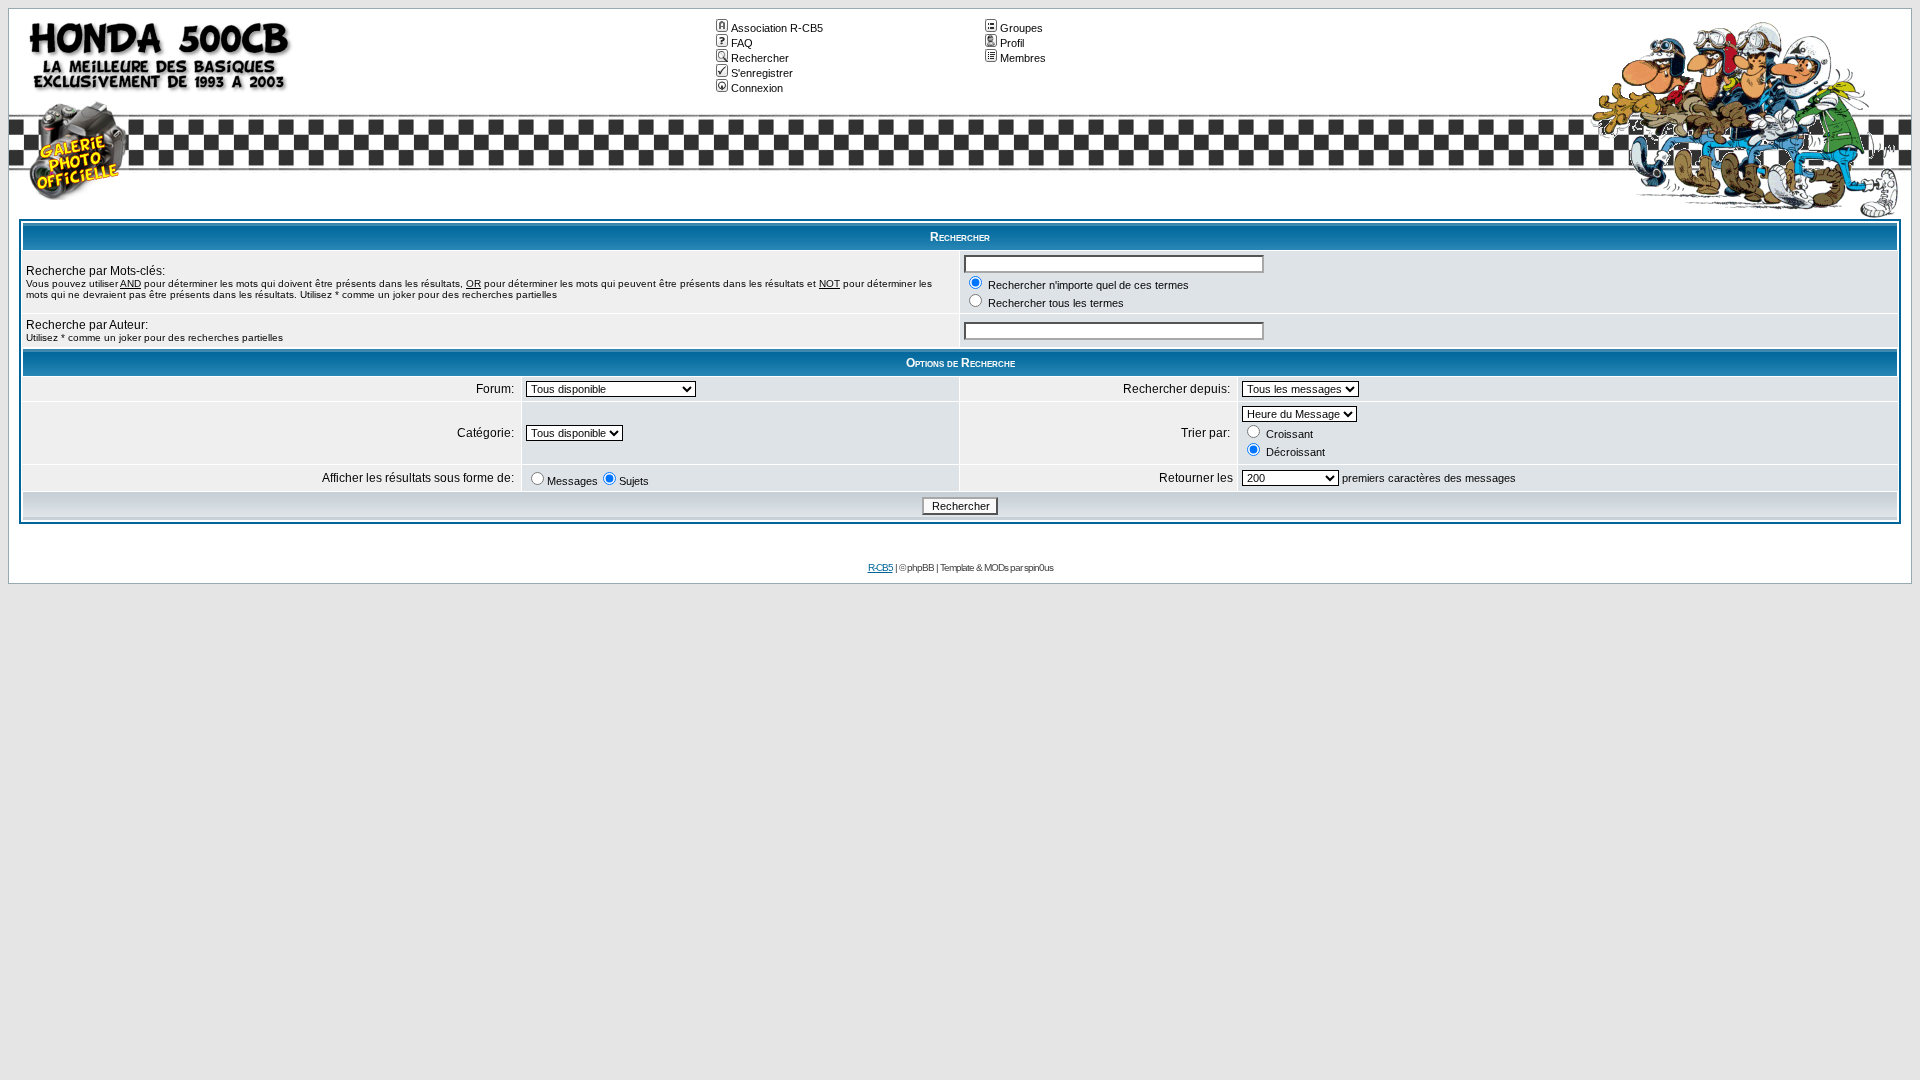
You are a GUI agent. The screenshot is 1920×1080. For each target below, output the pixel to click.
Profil (1012, 43)
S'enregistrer (762, 73)
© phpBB (916, 567)
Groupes (1021, 28)
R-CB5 (880, 567)
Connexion (757, 88)
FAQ (742, 43)
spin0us (1038, 567)
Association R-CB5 (777, 28)
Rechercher (760, 58)
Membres (1023, 58)
